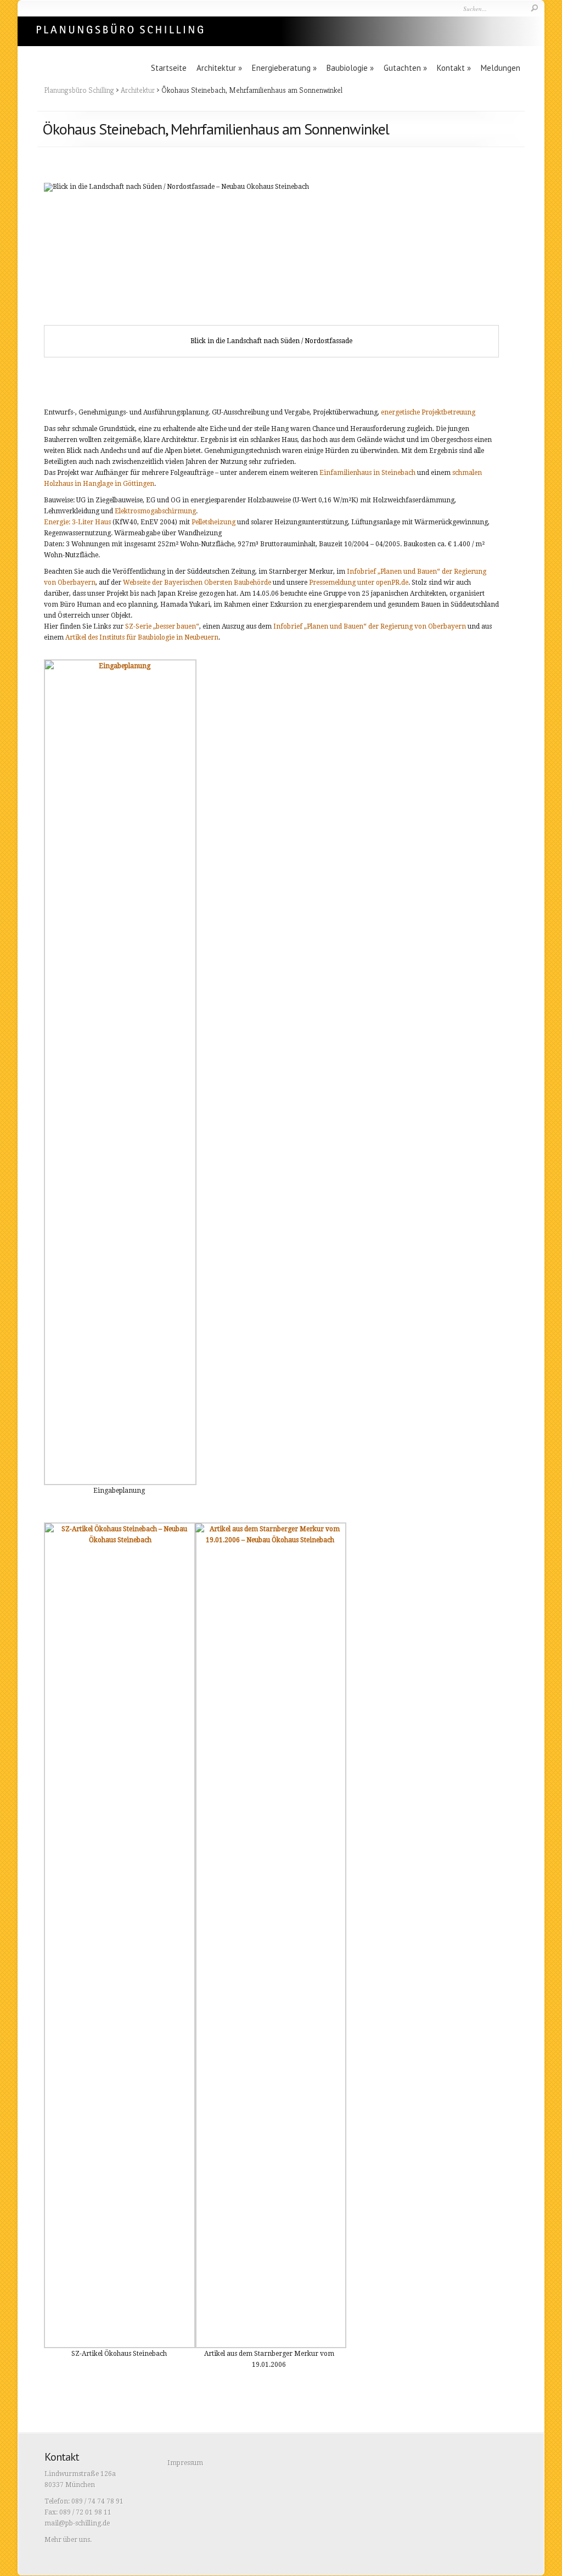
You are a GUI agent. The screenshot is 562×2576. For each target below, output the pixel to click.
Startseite (169, 68)
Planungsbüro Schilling (79, 90)
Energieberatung (284, 68)
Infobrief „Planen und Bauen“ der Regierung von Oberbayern (370, 626)
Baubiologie (350, 68)
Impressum (185, 2463)
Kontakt (454, 68)
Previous (60, 270)
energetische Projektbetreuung (428, 412)
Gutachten (405, 68)
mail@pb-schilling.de (77, 2523)
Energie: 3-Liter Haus (77, 522)
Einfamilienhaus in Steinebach (367, 473)
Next (482, 270)
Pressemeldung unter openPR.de (359, 583)
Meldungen (501, 68)
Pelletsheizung (213, 522)
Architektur (219, 68)
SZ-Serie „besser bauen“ (162, 626)
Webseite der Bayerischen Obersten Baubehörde (197, 583)
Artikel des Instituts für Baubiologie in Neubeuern (142, 637)
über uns (77, 2540)
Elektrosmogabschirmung (155, 511)
